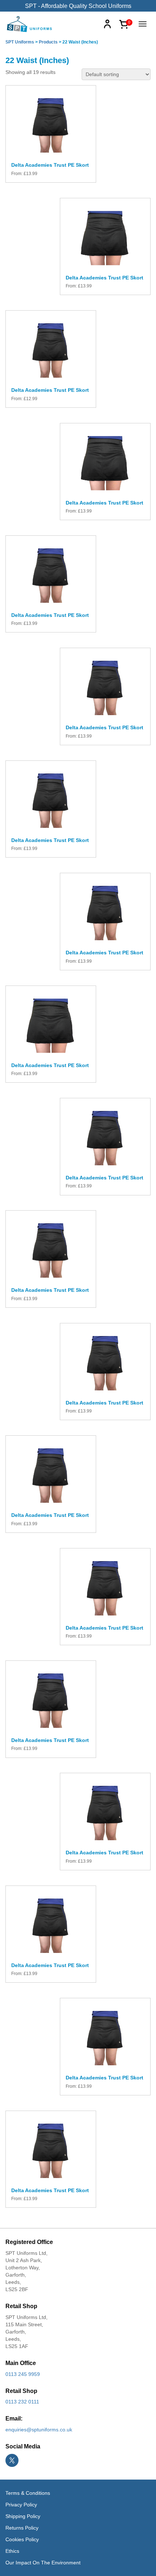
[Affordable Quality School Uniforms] (30, 24)
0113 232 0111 (22, 2402)
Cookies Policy (22, 2539)
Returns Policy (22, 2528)
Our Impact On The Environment (43, 2563)
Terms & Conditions (28, 2493)
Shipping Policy (23, 2516)
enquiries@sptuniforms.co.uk (39, 2430)
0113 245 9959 (23, 2374)
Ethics (12, 2551)
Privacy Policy (21, 2505)
